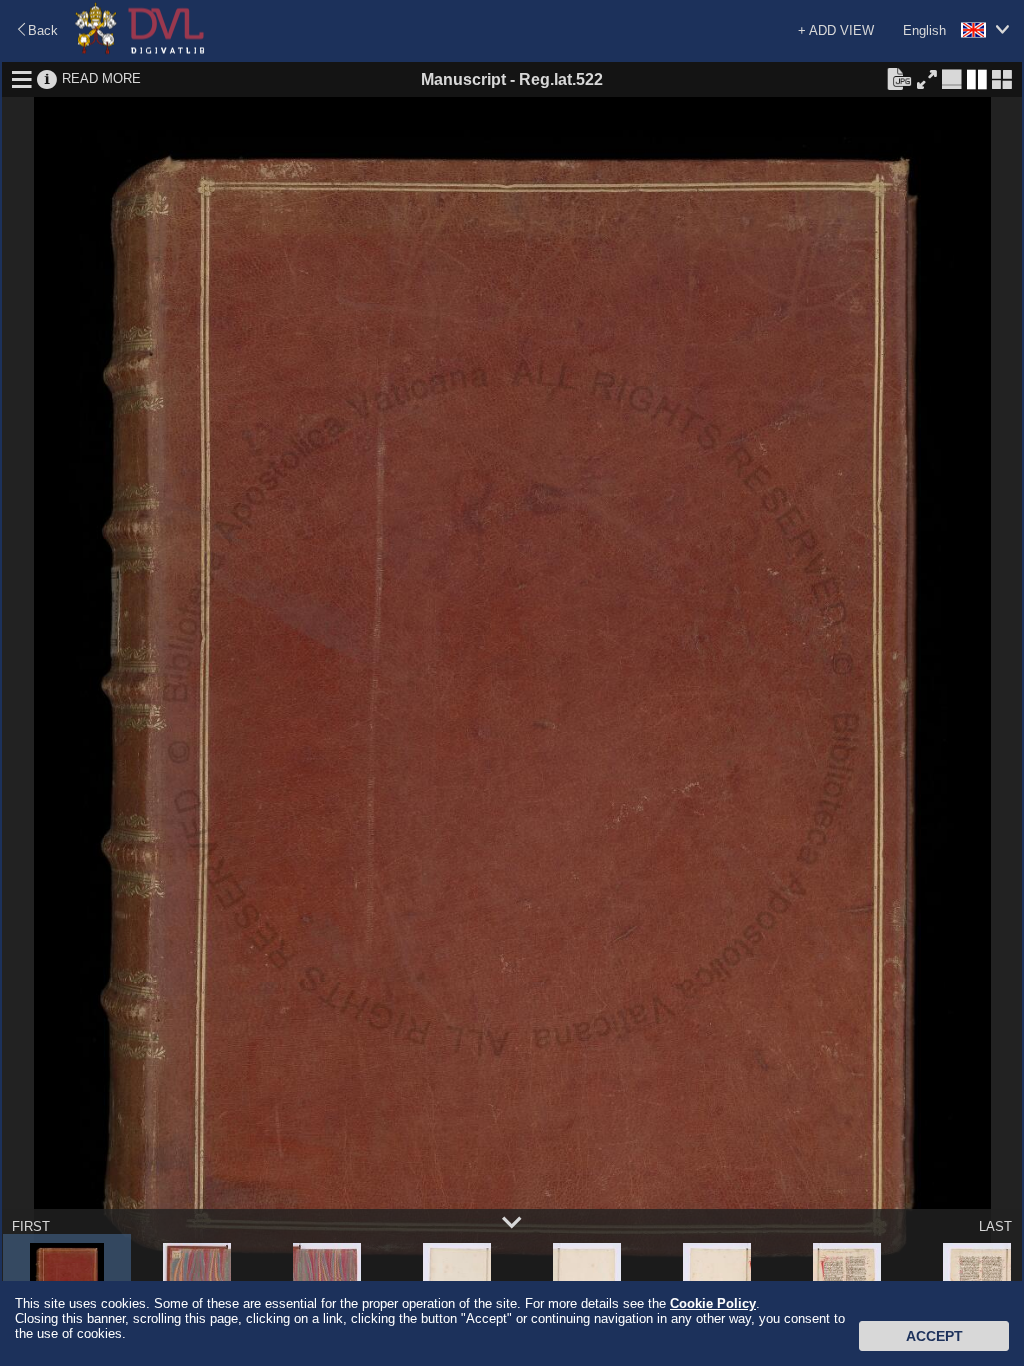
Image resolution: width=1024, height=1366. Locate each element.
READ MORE (101, 78)
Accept (934, 1336)
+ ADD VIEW (836, 30)
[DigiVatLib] (140, 50)
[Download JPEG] (899, 78)
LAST (995, 1226)
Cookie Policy (713, 1303)
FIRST (31, 1226)
